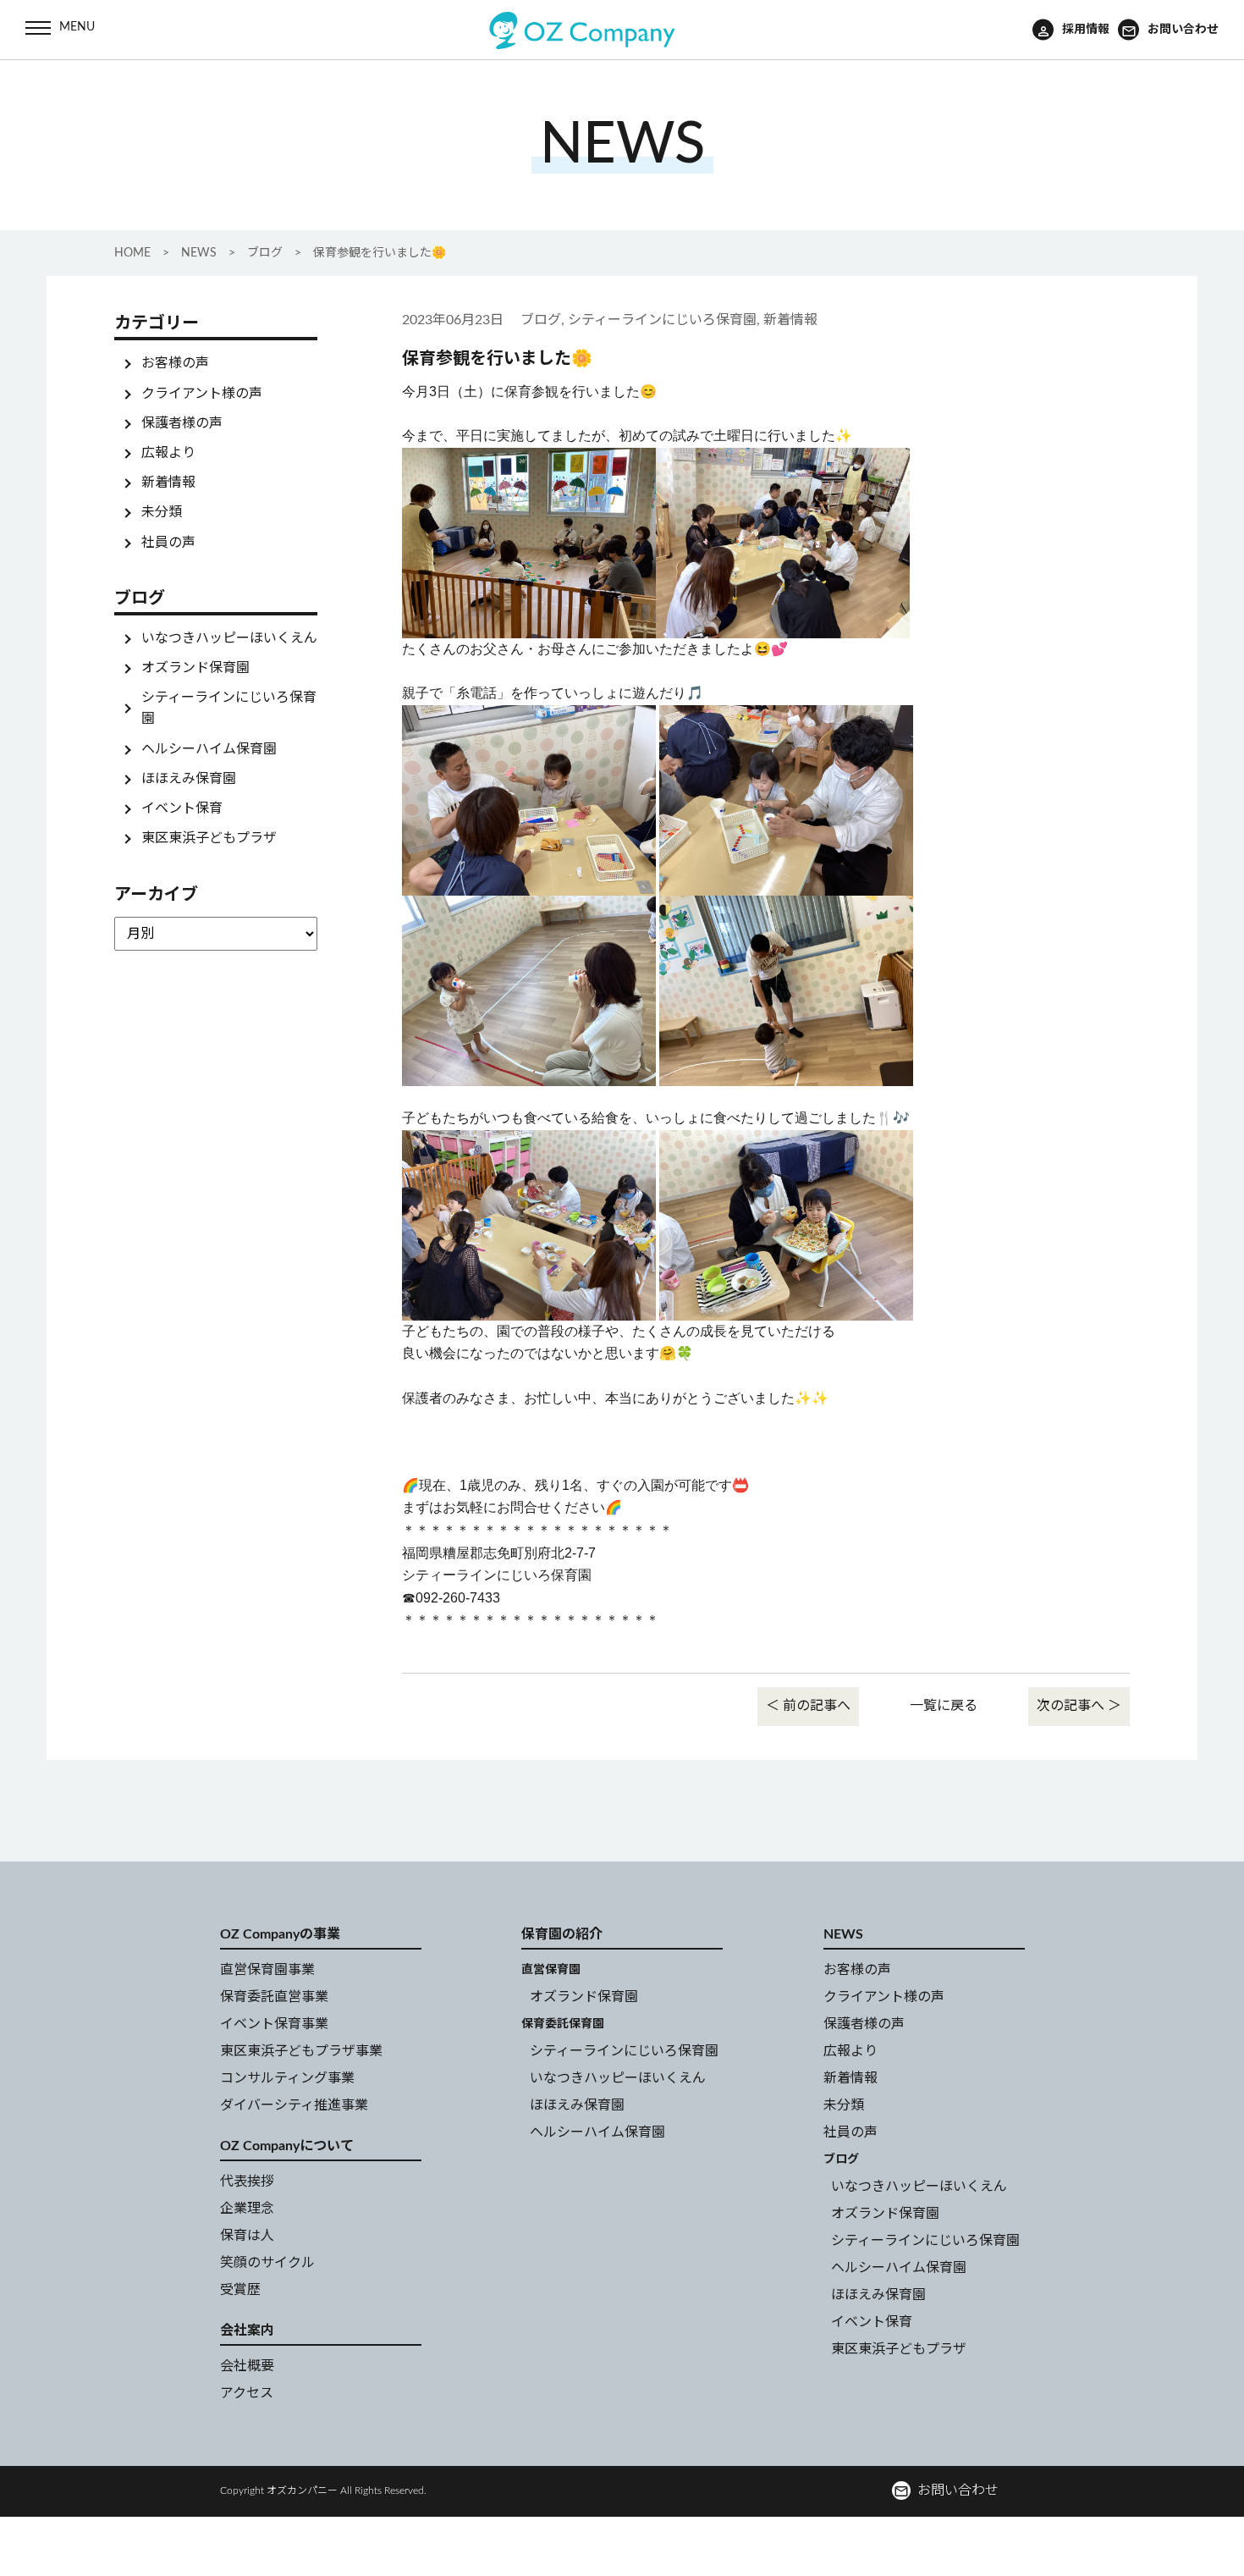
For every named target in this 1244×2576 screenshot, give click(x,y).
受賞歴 (240, 2290)
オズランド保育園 (195, 668)
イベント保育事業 (274, 2024)
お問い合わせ (946, 2491)
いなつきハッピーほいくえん (229, 637)
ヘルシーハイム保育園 (209, 749)
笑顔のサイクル (267, 2263)
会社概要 (247, 2366)
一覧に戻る (944, 1706)
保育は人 (247, 2236)
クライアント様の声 (202, 393)
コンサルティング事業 (287, 2078)
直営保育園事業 (267, 1970)
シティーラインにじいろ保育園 (624, 2051)
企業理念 (247, 2209)
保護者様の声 (182, 423)
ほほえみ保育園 (189, 779)
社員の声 (168, 542)
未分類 (162, 512)
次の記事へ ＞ (1079, 1706)
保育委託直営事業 (274, 1997)
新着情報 (168, 483)
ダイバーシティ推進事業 (294, 2105)
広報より (168, 453)
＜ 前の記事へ (808, 1706)
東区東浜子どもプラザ (209, 838)
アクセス (247, 2393)
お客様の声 (175, 363)
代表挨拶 (247, 2182)
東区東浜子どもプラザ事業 (301, 2051)
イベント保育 (182, 808)
